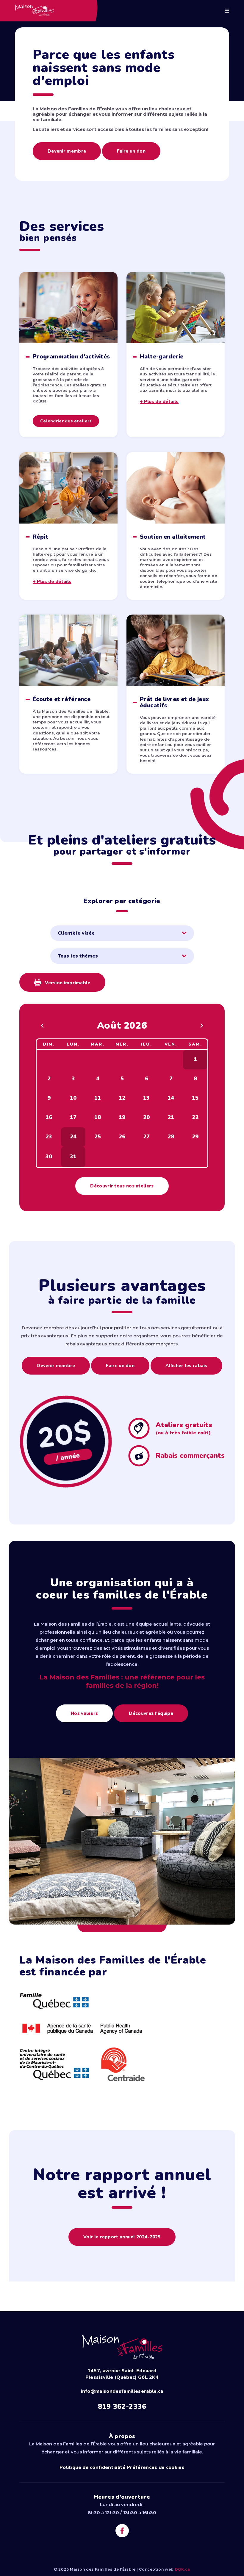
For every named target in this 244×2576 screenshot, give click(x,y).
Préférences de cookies (156, 2467)
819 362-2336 (122, 2407)
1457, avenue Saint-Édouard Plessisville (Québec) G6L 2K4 (122, 2374)
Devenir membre (67, 151)
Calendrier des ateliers (66, 421)
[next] (202, 1026)
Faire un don (131, 151)
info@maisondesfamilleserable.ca (122, 2391)
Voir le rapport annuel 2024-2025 (122, 2237)
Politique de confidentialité (93, 2467)
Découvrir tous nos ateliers (122, 1186)
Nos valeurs (84, 1713)
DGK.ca (183, 2569)
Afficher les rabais (186, 1366)
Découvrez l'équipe (151, 1713)
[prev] (42, 1026)
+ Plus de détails (159, 402)
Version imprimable (67, 983)
